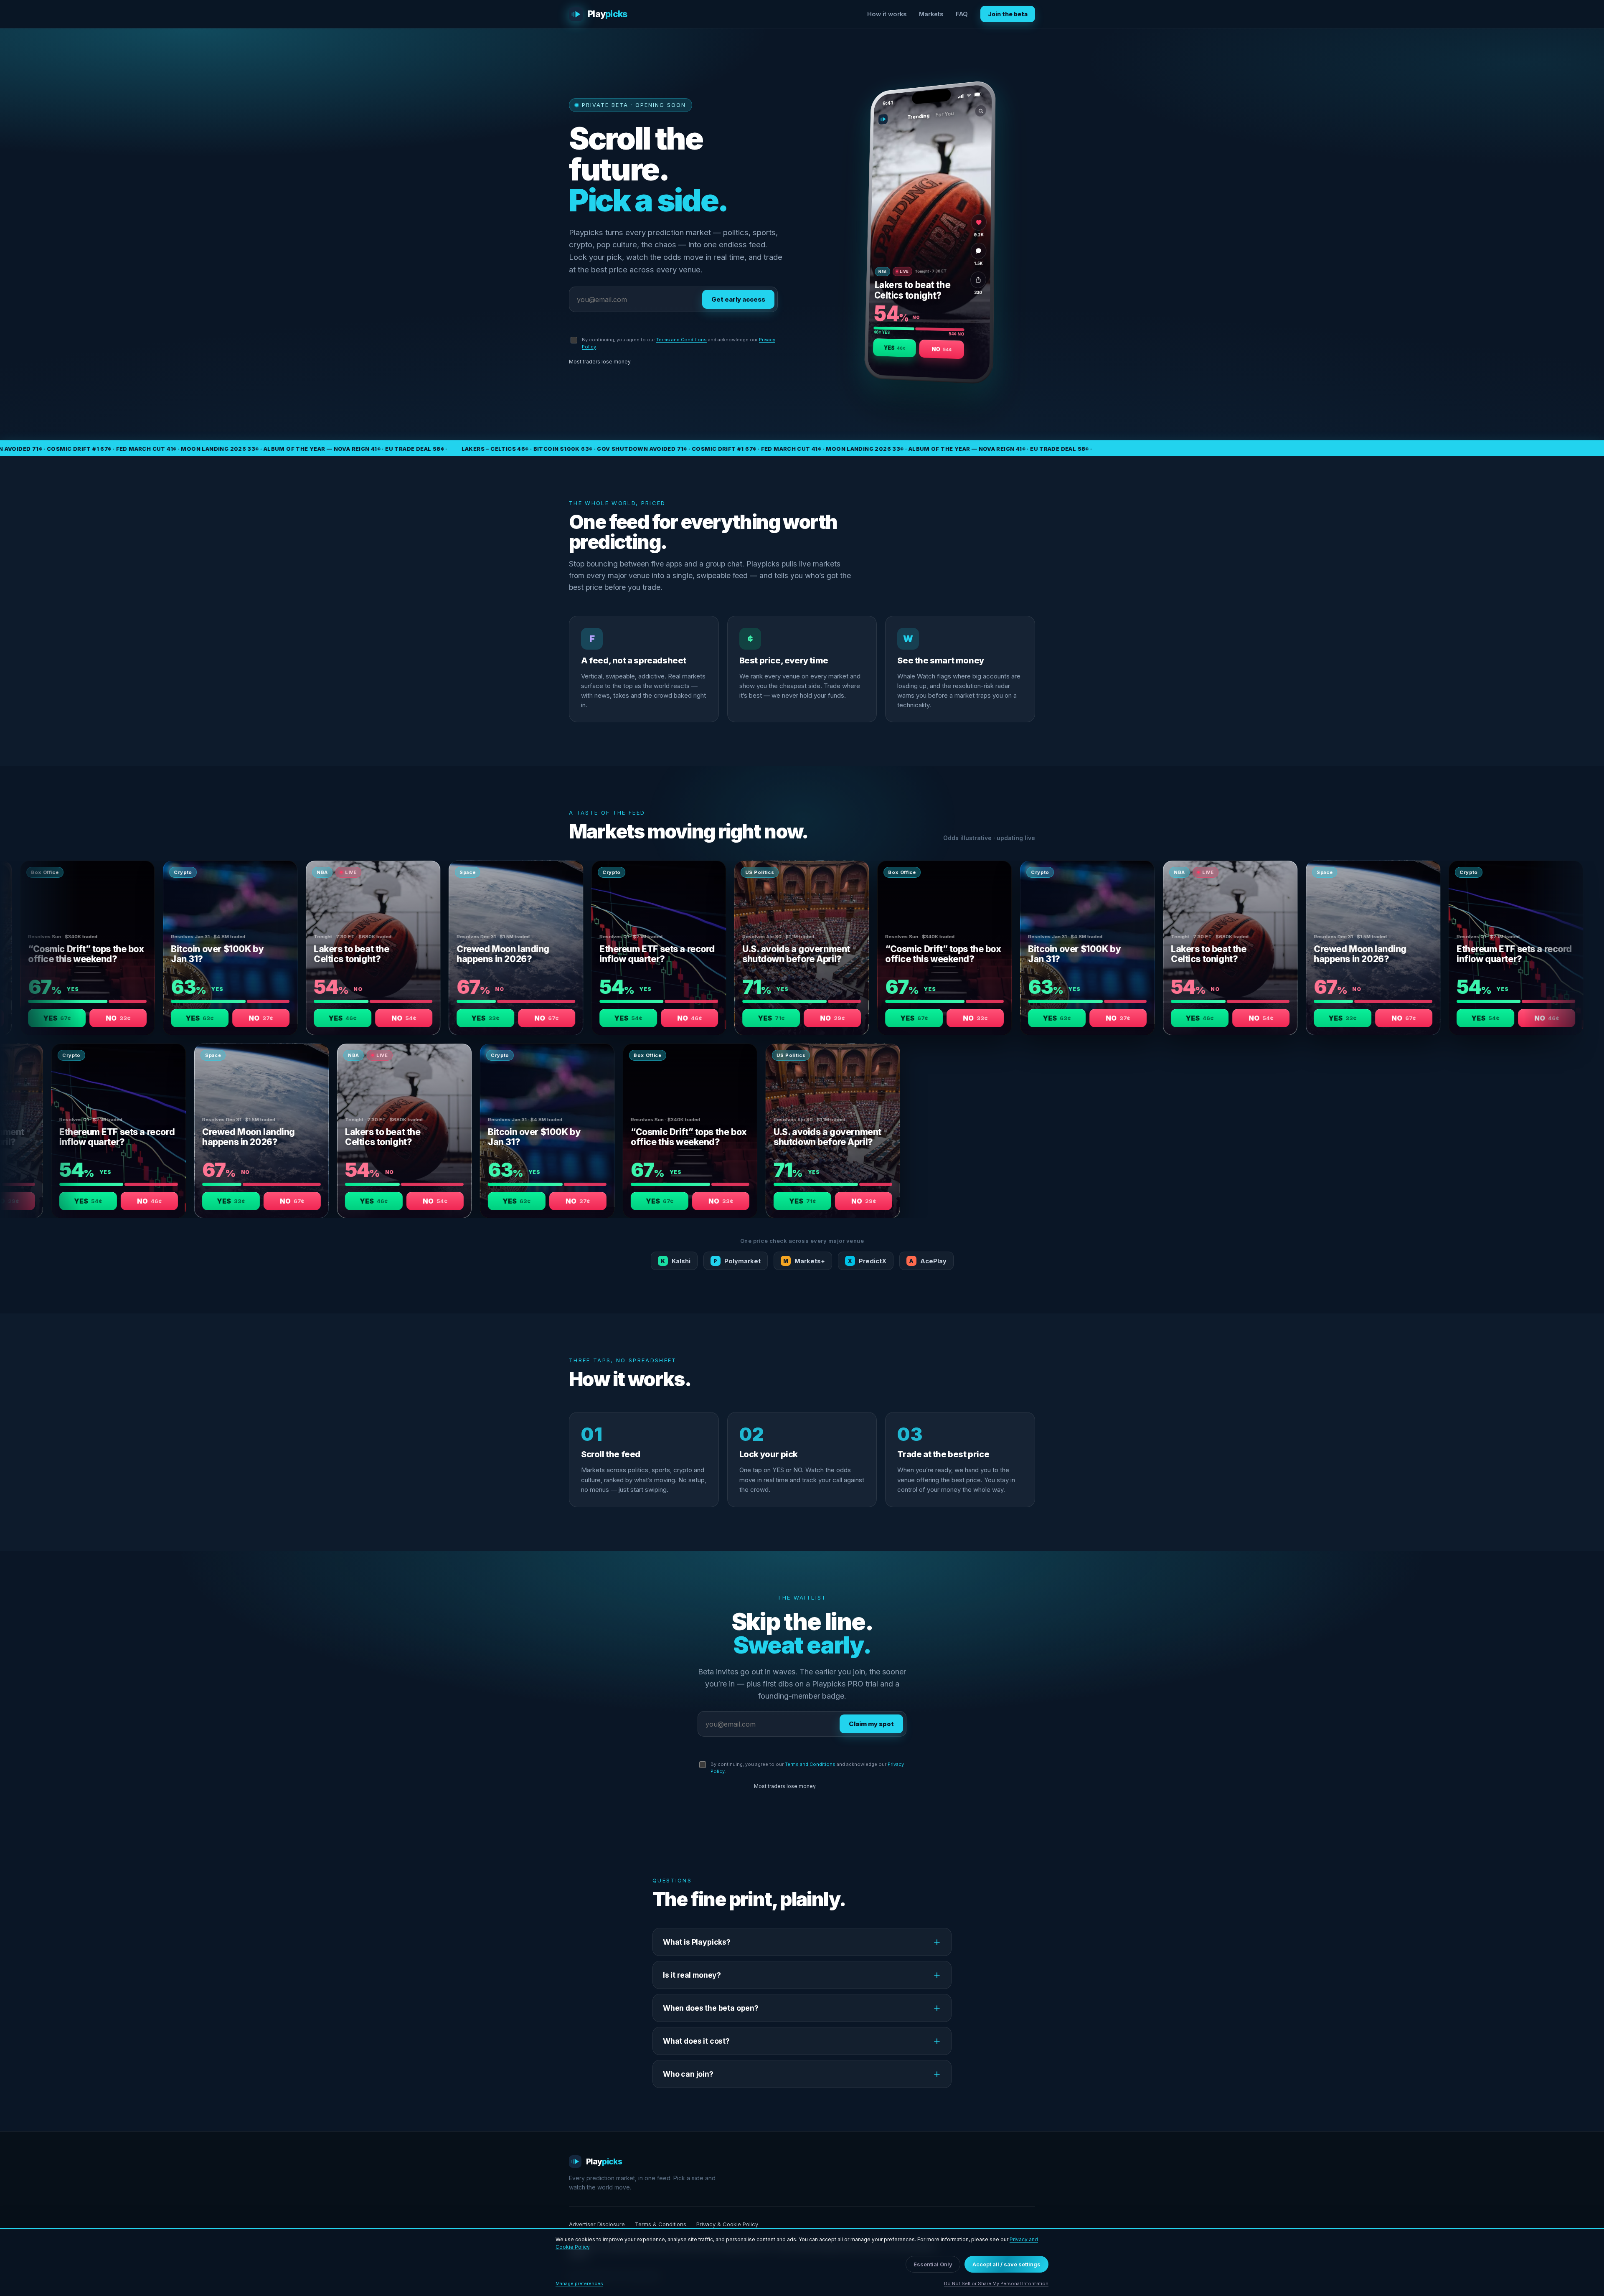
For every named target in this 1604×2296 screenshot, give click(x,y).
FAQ (962, 14)
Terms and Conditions (681, 340)
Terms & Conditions (661, 2224)
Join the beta (1008, 14)
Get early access (738, 299)
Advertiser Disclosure (597, 2224)
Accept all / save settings (1006, 2264)
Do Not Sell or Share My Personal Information (996, 2283)
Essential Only (933, 2264)
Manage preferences (579, 2283)
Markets (931, 14)
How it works (887, 14)
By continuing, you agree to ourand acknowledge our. (679, 343)
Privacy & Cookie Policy (727, 2224)
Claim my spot (871, 1724)
